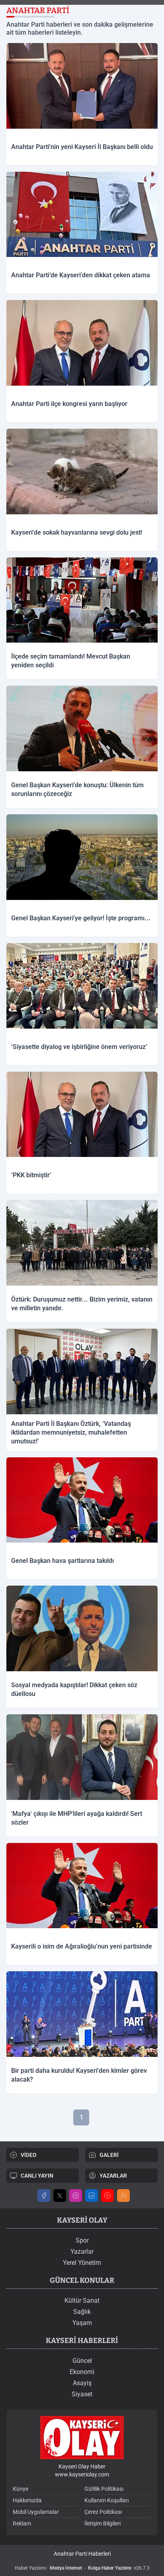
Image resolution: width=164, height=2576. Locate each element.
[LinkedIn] (92, 2196)
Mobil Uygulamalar (36, 2512)
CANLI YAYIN (37, 2176)
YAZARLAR (113, 2176)
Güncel (82, 2361)
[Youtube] (107, 2196)
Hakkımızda (27, 2500)
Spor (82, 2240)
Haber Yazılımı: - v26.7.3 (82, 2568)
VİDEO (29, 2155)
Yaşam (82, 2323)
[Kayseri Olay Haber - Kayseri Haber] (82, 2438)
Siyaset (82, 2394)
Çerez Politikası (103, 2512)
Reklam (22, 2523)
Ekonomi (82, 2372)
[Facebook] (44, 2196)
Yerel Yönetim (82, 2263)
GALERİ (109, 2155)
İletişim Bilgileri (102, 2523)
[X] (60, 2196)
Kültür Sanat (82, 2301)
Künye (20, 2489)
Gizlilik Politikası (104, 2489)
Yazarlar (82, 2252)
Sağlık (82, 2312)
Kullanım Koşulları (106, 2500)
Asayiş (82, 2383)
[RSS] (123, 2196)
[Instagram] (76, 2196)
